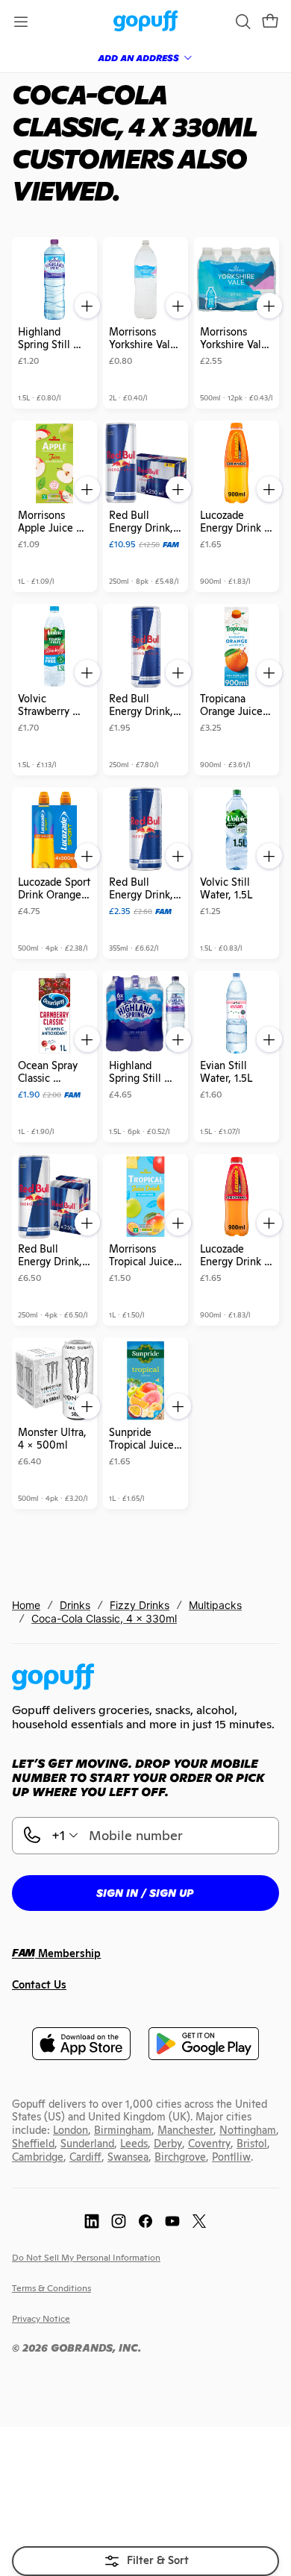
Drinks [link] (75, 1605)
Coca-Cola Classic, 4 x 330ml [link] (104, 1618)
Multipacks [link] (215, 1605)
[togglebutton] (145, 2561)
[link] (146, 22)
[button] (270, 22)
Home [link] (26, 1605)
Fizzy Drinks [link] (140, 1605)
